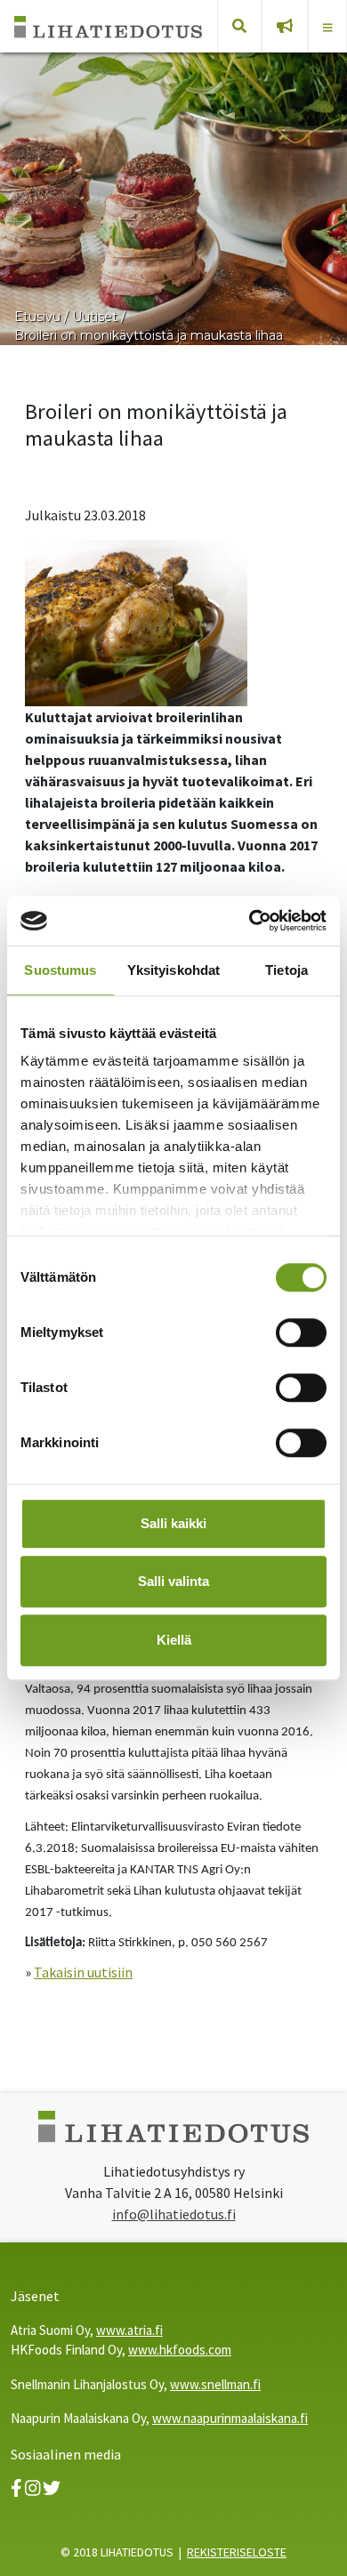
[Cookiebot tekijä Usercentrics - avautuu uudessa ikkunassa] (250, 921)
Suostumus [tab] (60, 970)
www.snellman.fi (215, 2384)
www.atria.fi (129, 2330)
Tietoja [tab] (286, 970)
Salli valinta (173, 1581)
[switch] (301, 1332)
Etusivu (37, 317)
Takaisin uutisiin (83, 1972)
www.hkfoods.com (180, 2350)
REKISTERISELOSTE (237, 2552)
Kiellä (174, 1640)
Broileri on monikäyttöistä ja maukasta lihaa (149, 335)
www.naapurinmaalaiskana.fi (230, 2418)
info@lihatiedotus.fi (174, 2214)
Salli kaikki (173, 1523)
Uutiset (95, 317)
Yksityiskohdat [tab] (173, 970)
